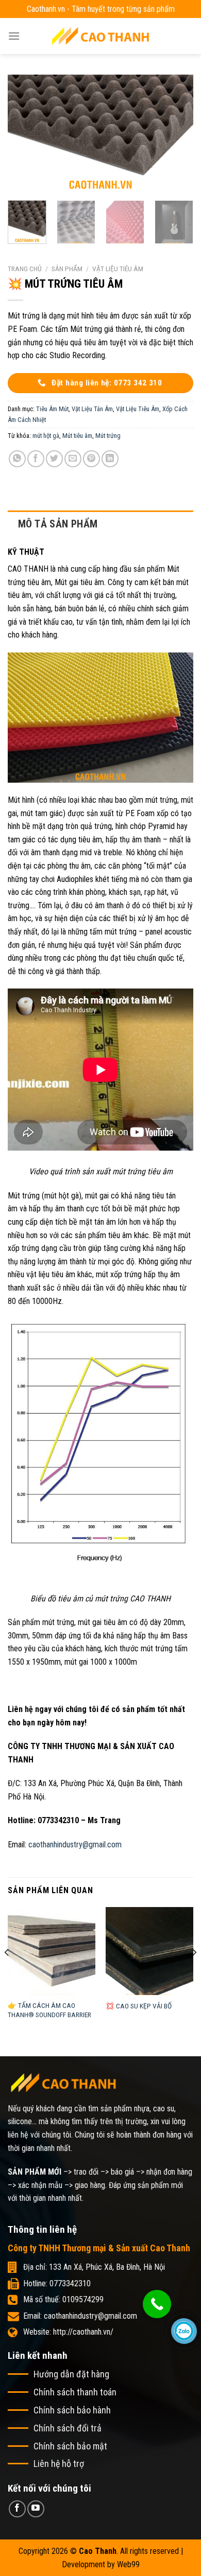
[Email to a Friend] (73, 459)
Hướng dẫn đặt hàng (71, 2374)
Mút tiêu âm (77, 436)
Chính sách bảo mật (70, 2446)
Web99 (128, 2564)
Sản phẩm (67, 269)
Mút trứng (108, 436)
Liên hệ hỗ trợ (59, 2464)
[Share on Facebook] (36, 459)
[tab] (100, 524)
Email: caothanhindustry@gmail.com (80, 2316)
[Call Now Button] (157, 2304)
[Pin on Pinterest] (91, 459)
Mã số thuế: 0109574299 (63, 2299)
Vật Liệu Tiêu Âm (118, 269)
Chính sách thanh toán (75, 2392)
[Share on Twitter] (54, 459)
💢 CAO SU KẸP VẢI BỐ (139, 2006)
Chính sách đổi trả (68, 2428)
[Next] (177, 134)
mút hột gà (46, 436)
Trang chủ (25, 269)
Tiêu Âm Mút (52, 409)
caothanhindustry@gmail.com (75, 1845)
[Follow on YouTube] (36, 2509)
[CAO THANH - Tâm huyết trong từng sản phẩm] (100, 36)
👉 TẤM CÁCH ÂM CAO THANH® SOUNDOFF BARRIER (49, 2010)
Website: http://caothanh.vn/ (68, 2332)
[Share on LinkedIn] (110, 459)
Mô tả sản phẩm (58, 524)
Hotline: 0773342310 (57, 2283)
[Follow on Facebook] (17, 2509)
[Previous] (24, 134)
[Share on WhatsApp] (17, 459)
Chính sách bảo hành (72, 2410)
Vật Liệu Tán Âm (92, 409)
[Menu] (14, 36)
